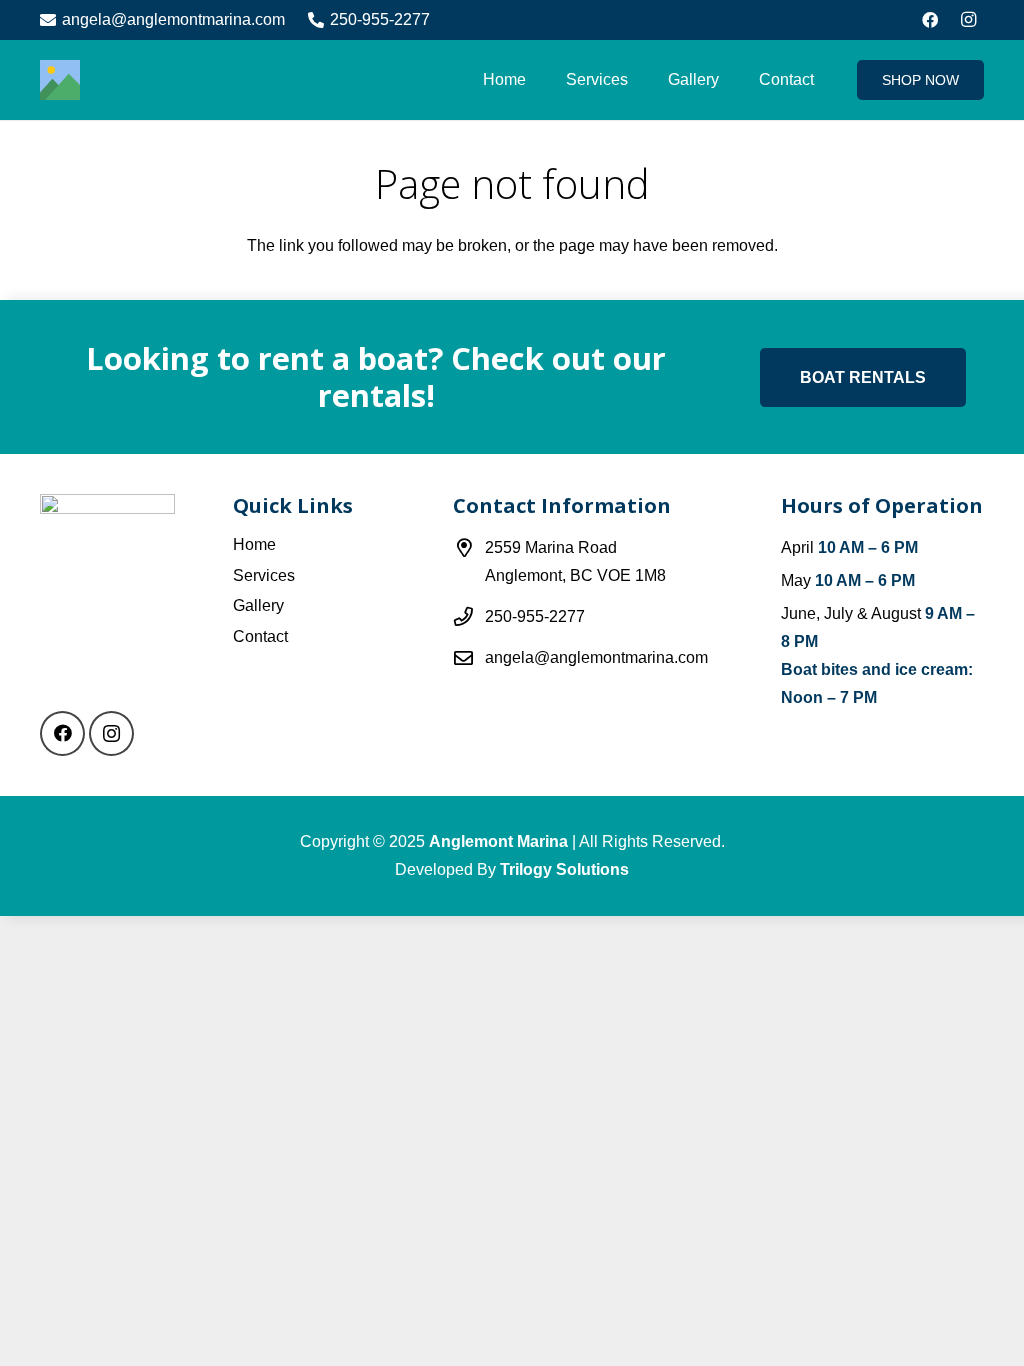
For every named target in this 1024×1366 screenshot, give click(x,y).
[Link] (60, 80)
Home (254, 544)
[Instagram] (968, 20)
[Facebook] (930, 20)
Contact (260, 636)
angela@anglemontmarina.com (596, 657)
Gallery (258, 605)
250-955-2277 (535, 616)
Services (264, 575)
